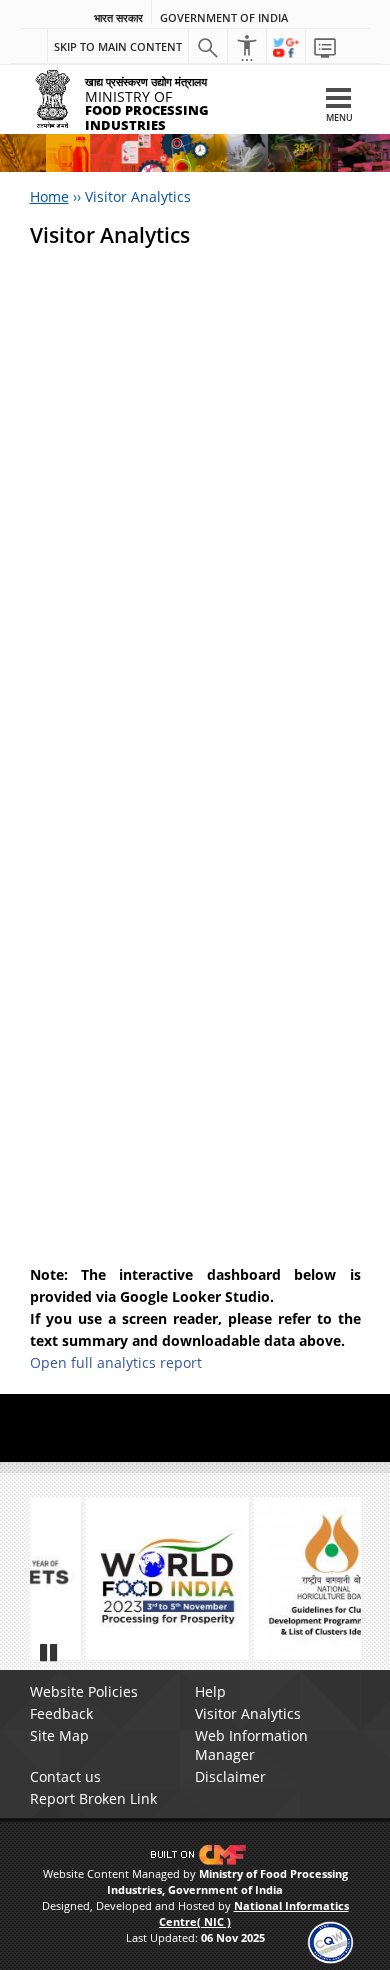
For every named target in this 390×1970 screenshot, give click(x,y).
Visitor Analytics (248, 1713)
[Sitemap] (325, 47)
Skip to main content (118, 46)
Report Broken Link (93, 1798)
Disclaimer (230, 1776)
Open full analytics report (116, 1362)
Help (210, 1691)
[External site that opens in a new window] (121, 1578)
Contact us (65, 1776)
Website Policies (84, 1691)
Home (49, 196)
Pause (50, 1652)
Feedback (61, 1713)
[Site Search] (208, 47)
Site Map (59, 1735)
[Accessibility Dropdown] (247, 47)
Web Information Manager (251, 1745)
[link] (330, 1940)
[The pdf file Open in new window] (289, 1578)
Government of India (224, 18)
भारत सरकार (118, 18)
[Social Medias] (286, 47)
